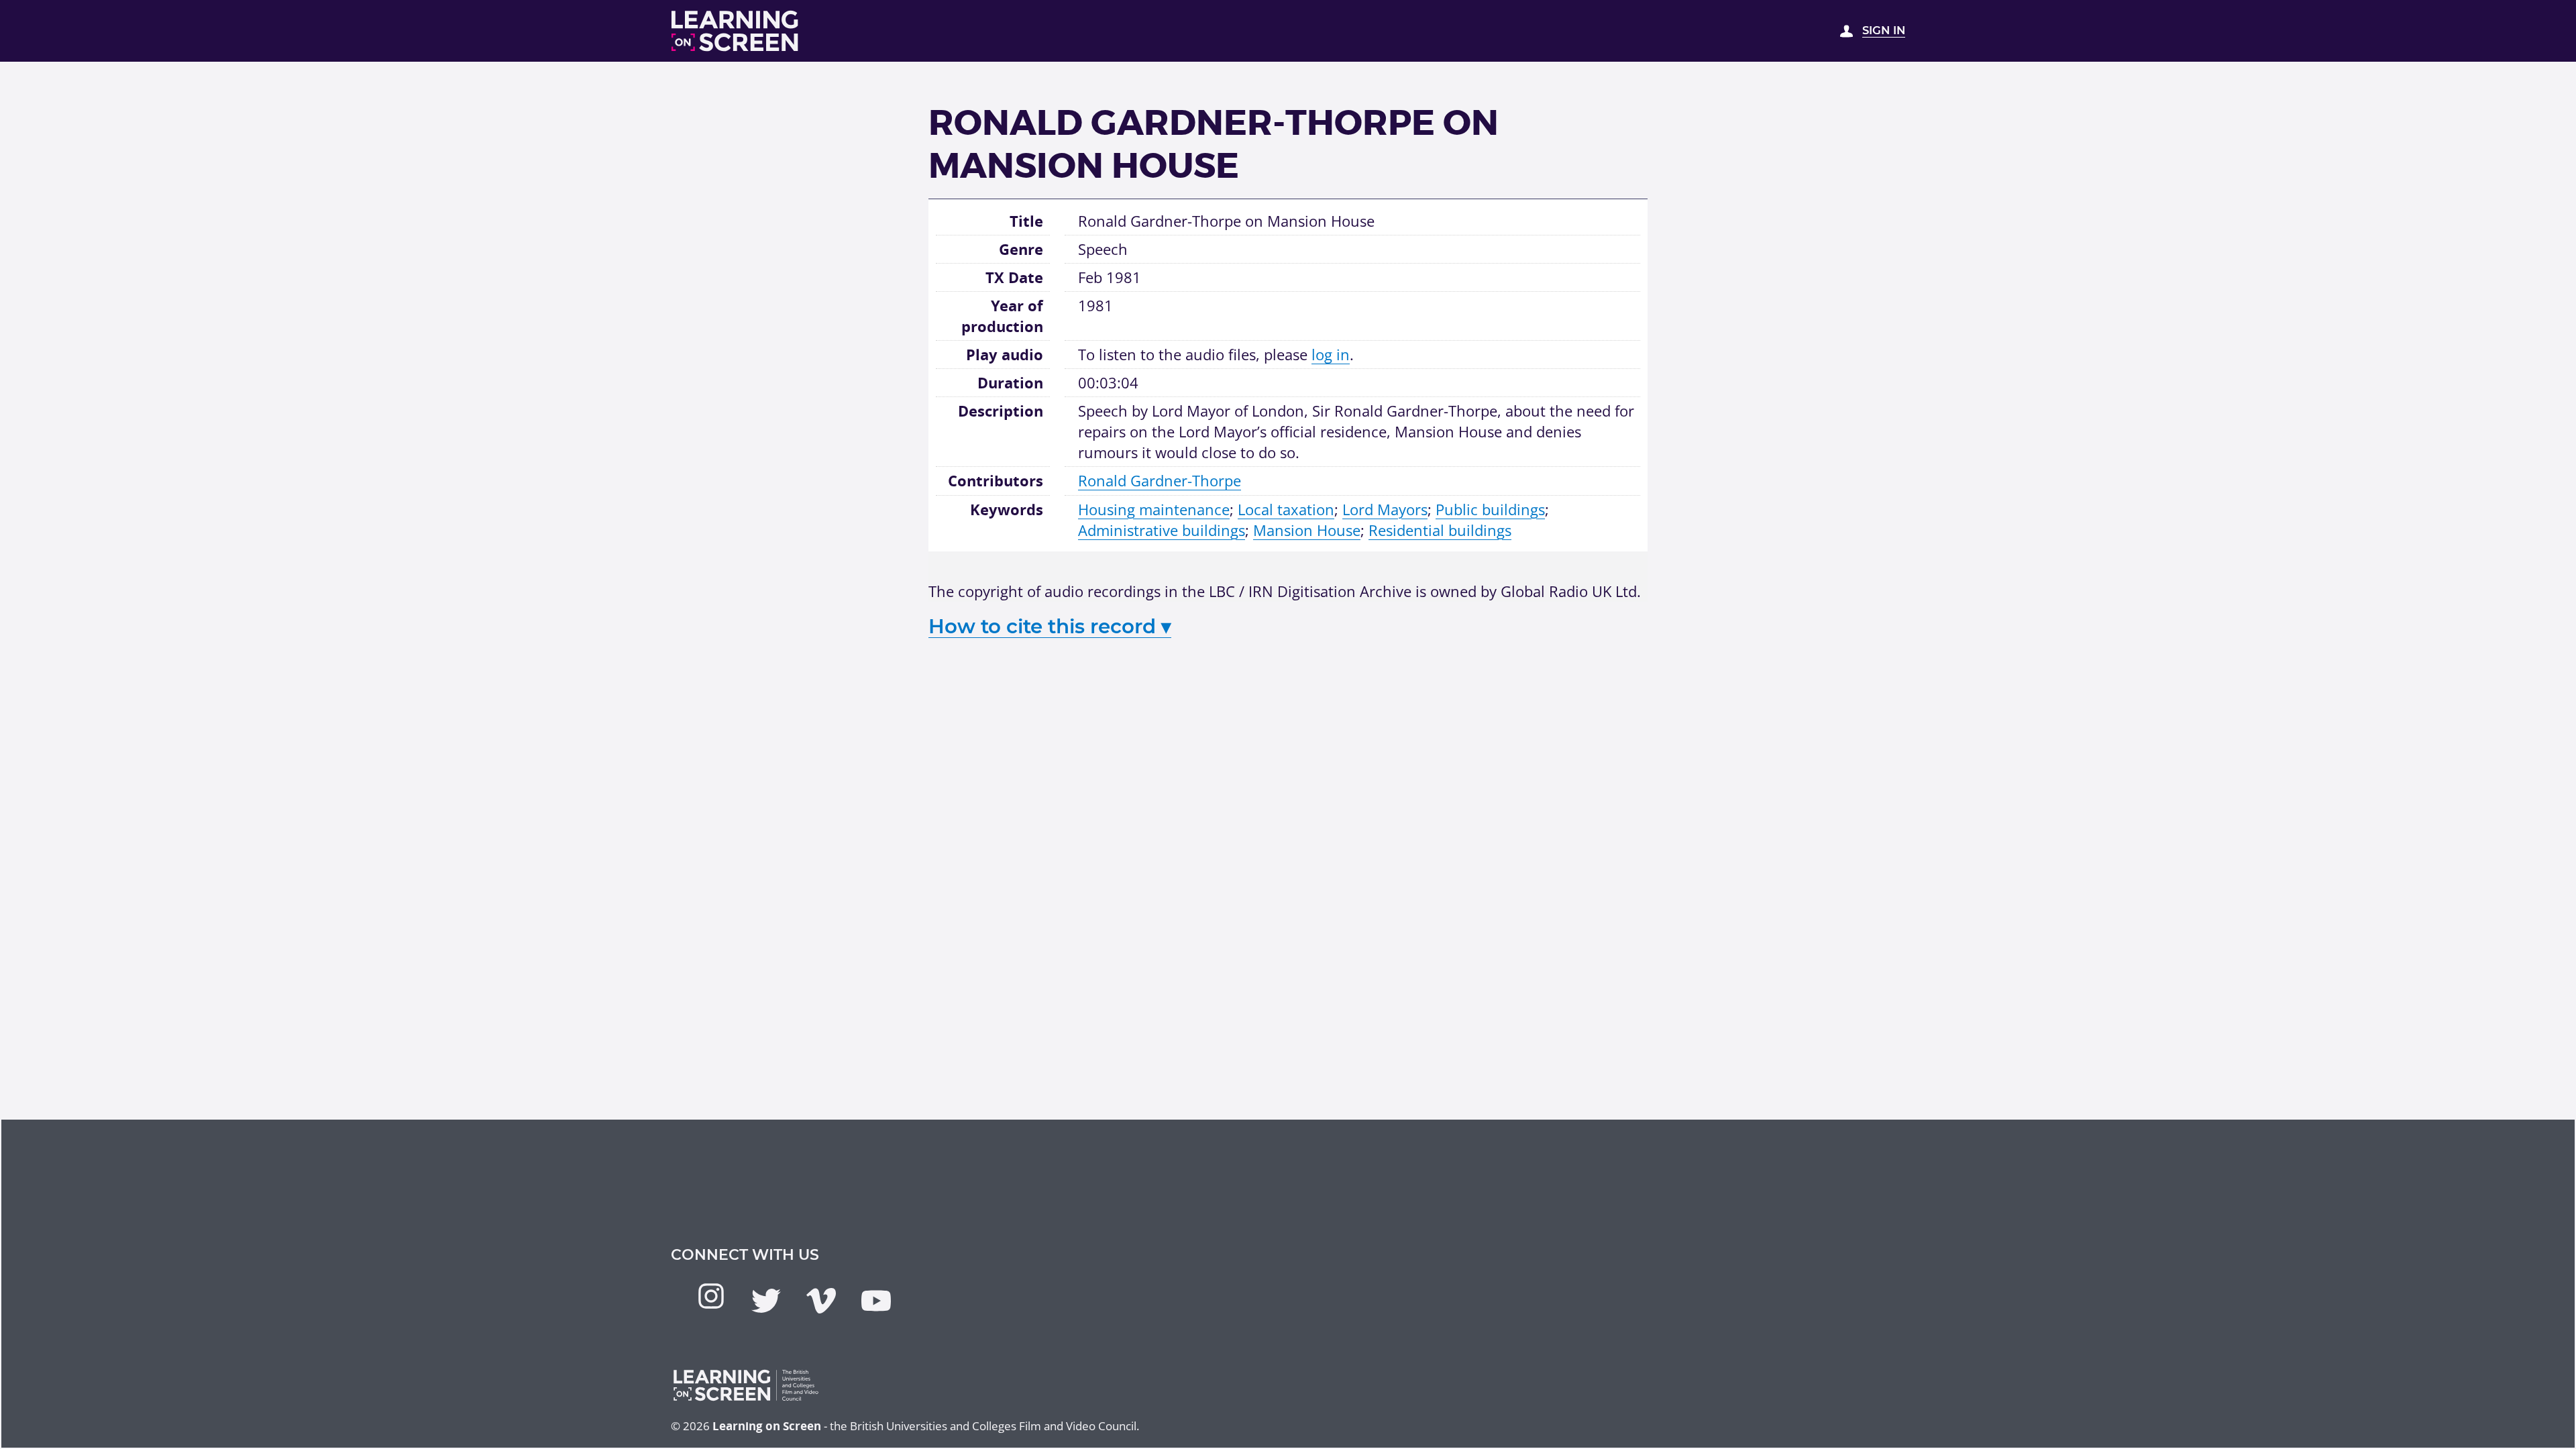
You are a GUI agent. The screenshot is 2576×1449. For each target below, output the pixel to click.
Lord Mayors (1385, 509)
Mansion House (1307, 530)
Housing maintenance (1154, 509)
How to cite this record (1050, 626)
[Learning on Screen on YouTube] (876, 1301)
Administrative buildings (1162, 530)
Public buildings (1490, 509)
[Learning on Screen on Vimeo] (821, 1301)
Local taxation (1286, 509)
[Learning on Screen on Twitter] (766, 1301)
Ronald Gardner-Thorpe (1160, 480)
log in (1331, 354)
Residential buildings (1440, 530)
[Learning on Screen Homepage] (735, 31)
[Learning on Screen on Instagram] (711, 1296)
